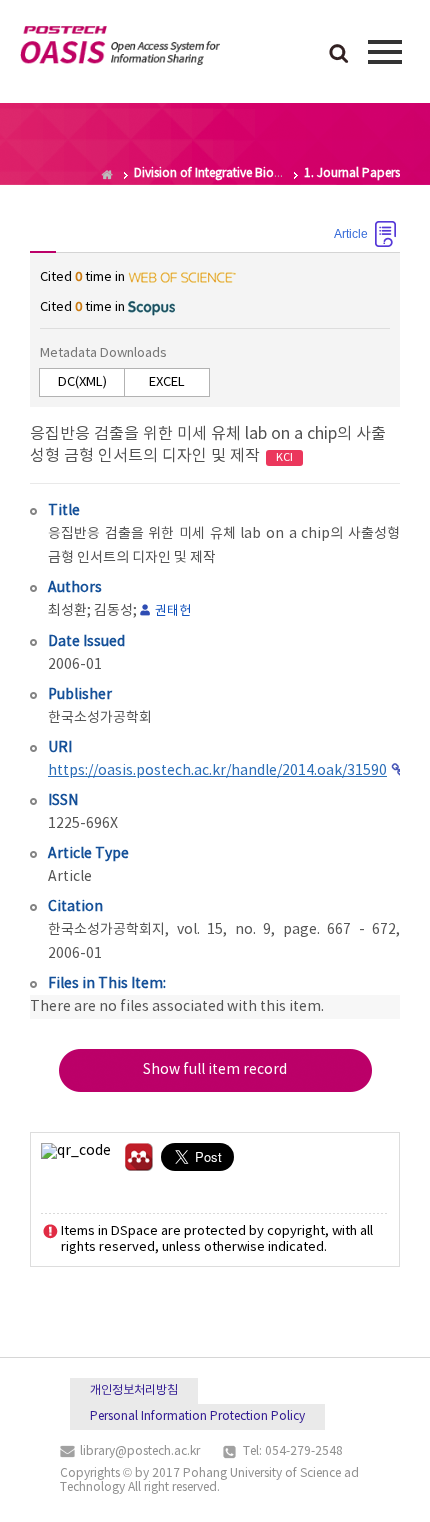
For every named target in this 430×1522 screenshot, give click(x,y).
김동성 (113, 611)
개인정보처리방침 (134, 1390)
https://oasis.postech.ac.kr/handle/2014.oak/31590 (217, 771)
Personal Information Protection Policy (197, 1416)
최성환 (67, 611)
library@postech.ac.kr (140, 1451)
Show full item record (215, 1070)
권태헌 (173, 611)
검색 (339, 55)
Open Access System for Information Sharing (120, 49)
